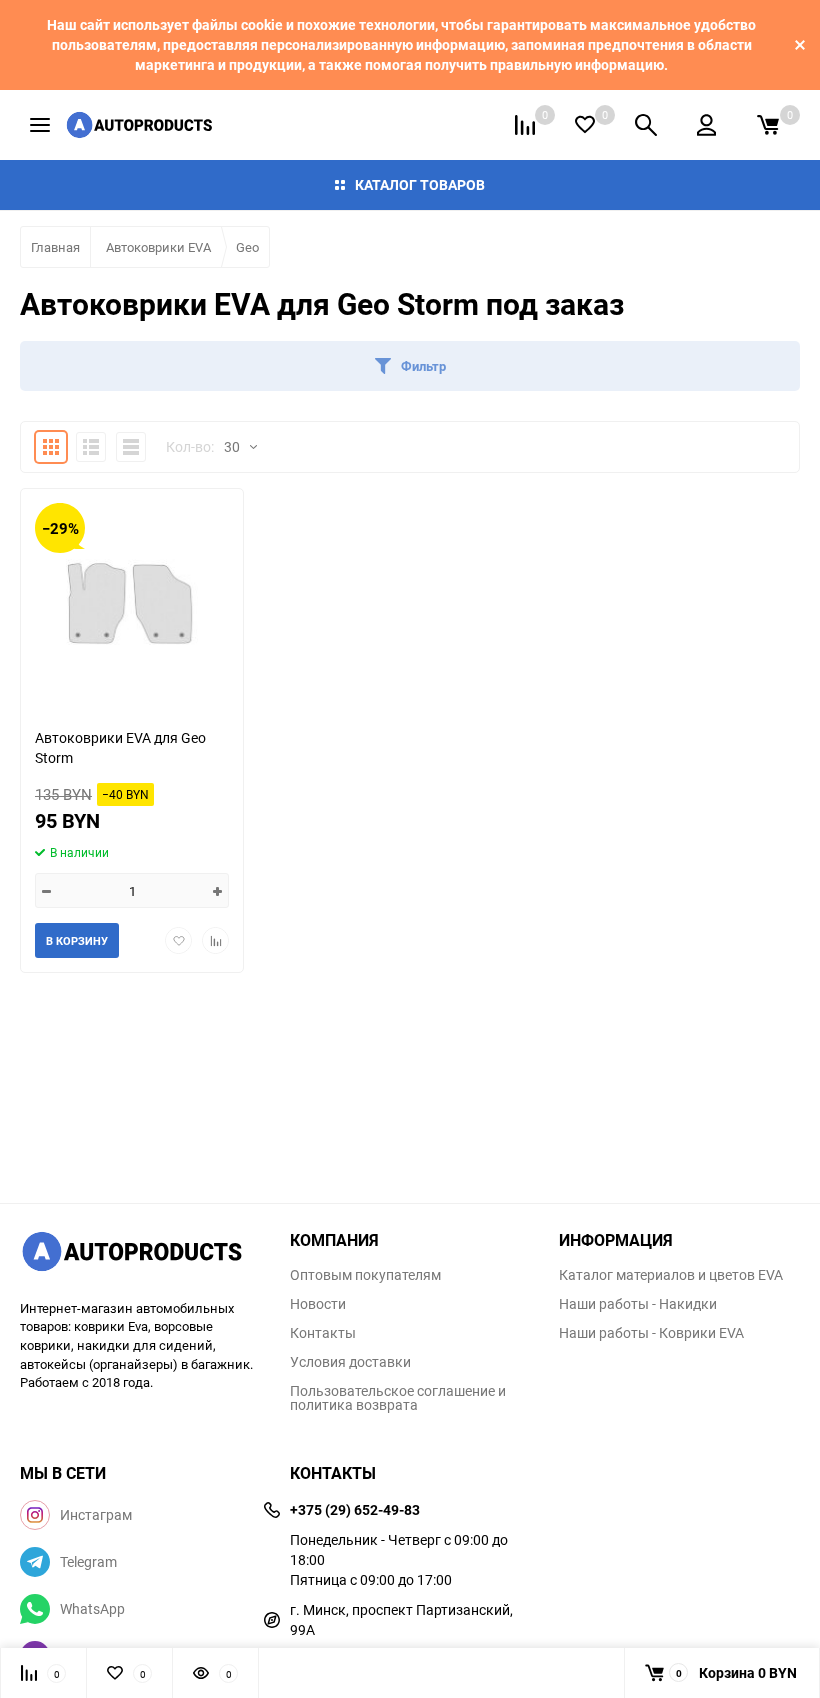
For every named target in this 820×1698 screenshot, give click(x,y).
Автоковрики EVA (158, 247)
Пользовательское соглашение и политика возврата (398, 1398)
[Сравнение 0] (525, 125)
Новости (318, 1304)
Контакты (323, 1333)
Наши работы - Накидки (638, 1304)
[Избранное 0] (585, 124)
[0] (768, 125)
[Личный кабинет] (706, 125)
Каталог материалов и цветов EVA (671, 1275)
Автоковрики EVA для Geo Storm (120, 747)
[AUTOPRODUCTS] (140, 1254)
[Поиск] (646, 125)
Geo (247, 247)
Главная (55, 247)
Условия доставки (350, 1362)
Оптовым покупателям (365, 1275)
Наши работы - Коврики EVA (651, 1333)
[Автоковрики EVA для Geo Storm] (132, 600)
